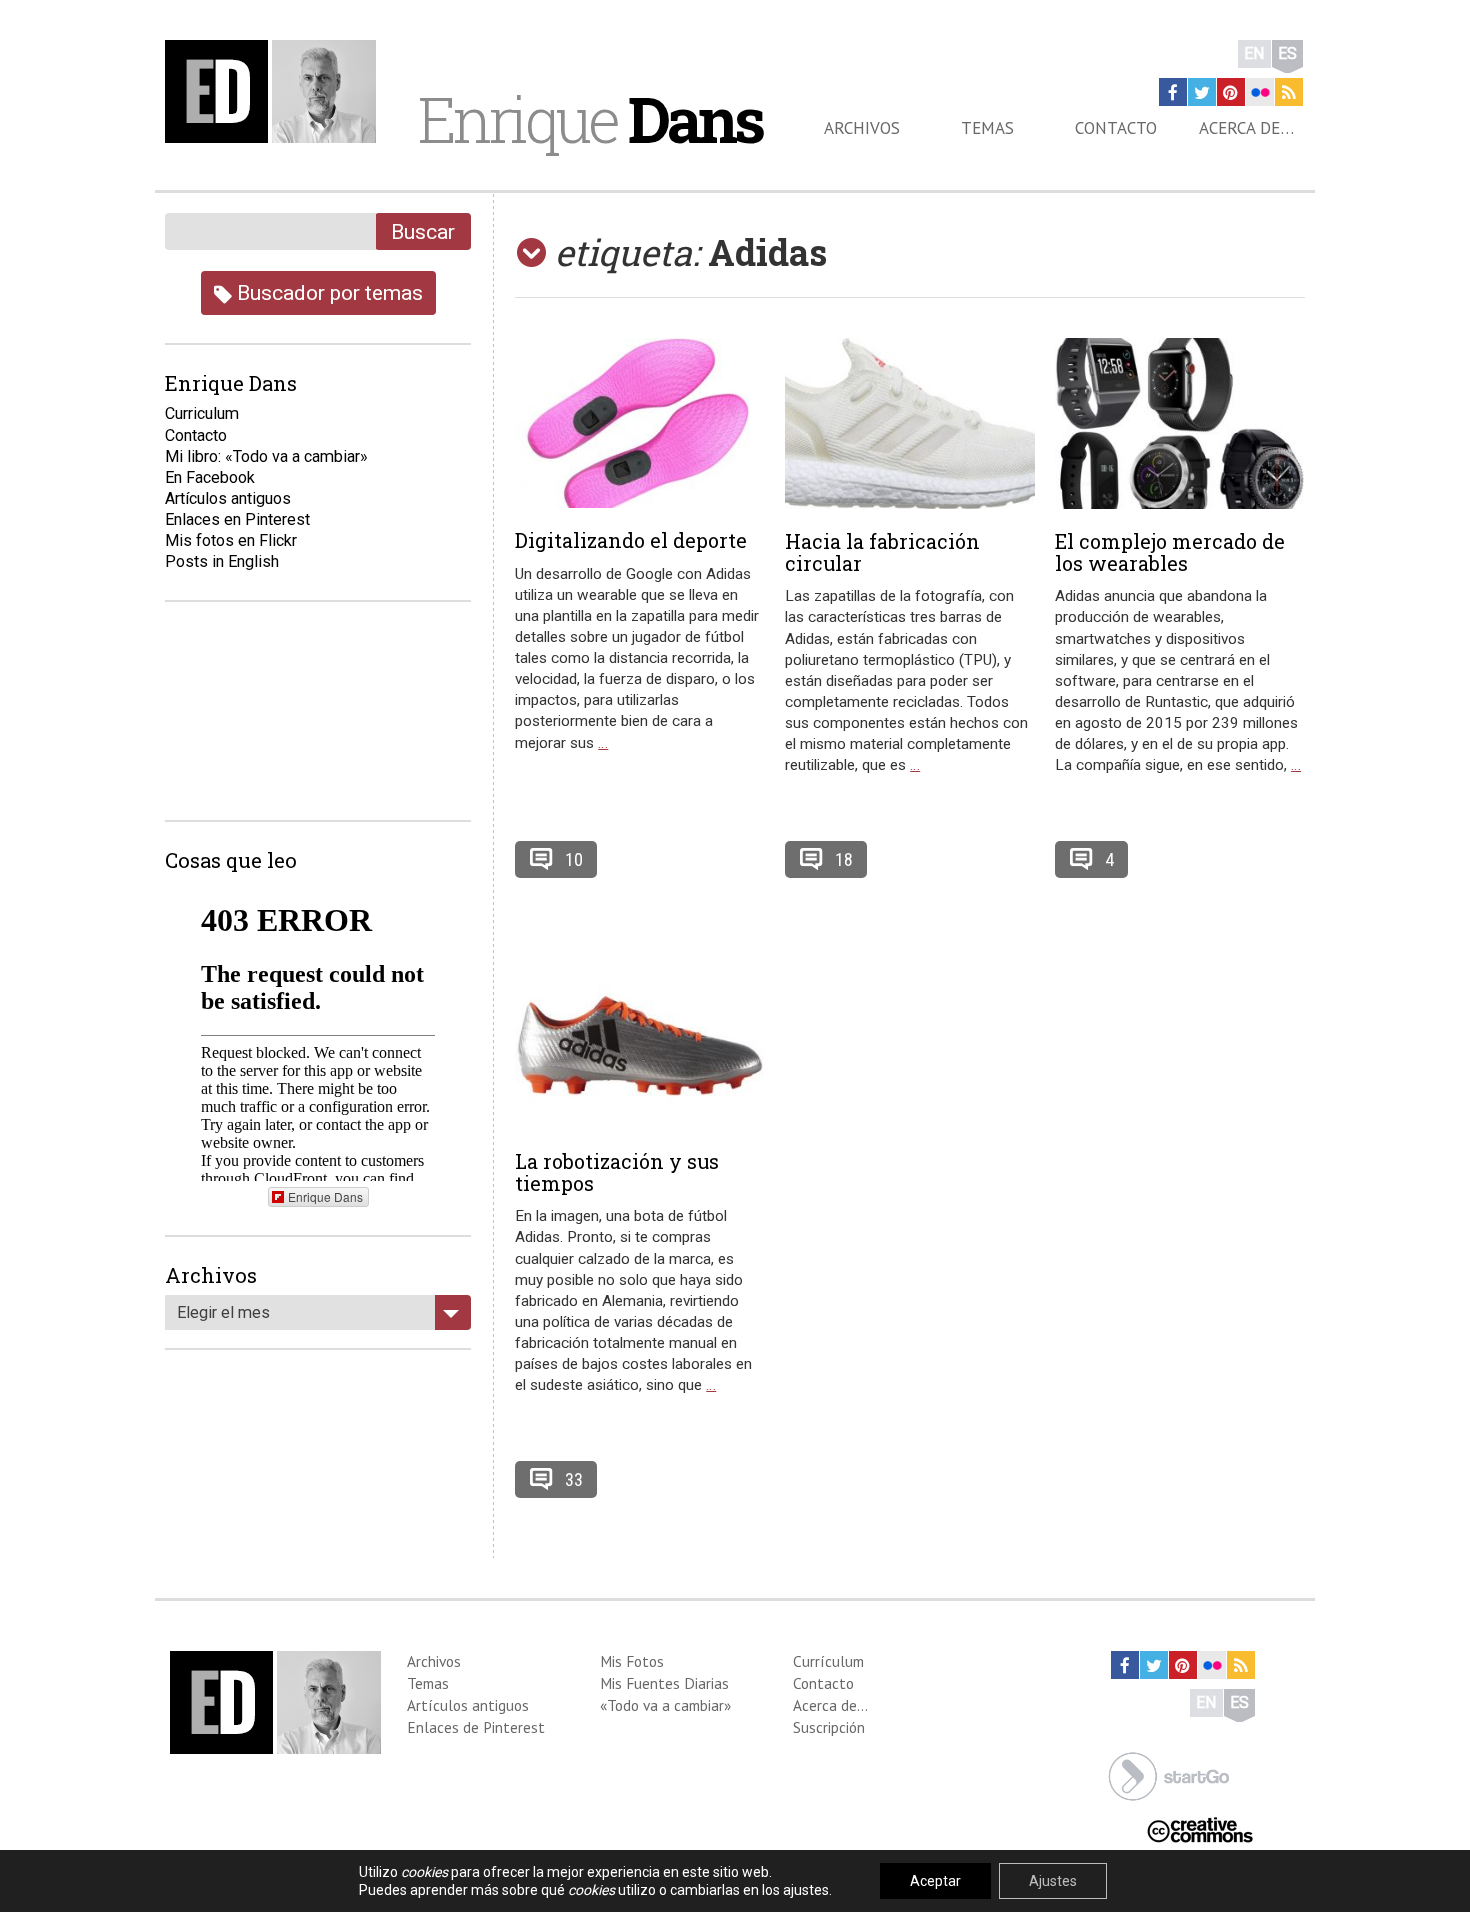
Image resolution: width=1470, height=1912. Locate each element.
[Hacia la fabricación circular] (910, 423)
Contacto (1116, 128)
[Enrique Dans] (276, 91)
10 (574, 859)
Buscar (423, 231)
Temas (987, 128)
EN (1254, 53)
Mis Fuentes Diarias (664, 1683)
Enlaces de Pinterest (476, 1727)
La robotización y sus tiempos (617, 1172)
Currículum (828, 1661)
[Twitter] (1202, 92)
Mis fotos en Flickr (231, 540)
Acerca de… (1246, 128)
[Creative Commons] (1200, 1828)
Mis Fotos (632, 1661)
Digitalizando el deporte (631, 540)
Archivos (862, 128)
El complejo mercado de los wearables (1170, 552)
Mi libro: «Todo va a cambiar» (266, 456)
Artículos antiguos (228, 498)
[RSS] (1289, 92)
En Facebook (210, 477)
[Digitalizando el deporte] (640, 423)
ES (1287, 53)
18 (844, 859)
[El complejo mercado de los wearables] (1180, 423)
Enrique (590, 119)
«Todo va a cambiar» (665, 1705)
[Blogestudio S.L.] (1169, 1774)
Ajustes (1053, 1881)
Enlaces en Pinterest (237, 519)
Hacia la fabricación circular (882, 552)
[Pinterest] (1231, 92)
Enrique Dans (325, 1196)
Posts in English (222, 561)
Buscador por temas (327, 292)
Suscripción (829, 1727)
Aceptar (935, 1881)
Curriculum (202, 413)
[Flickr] (1260, 92)
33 (574, 1479)
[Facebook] (1173, 92)
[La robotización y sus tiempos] (640, 1043)
